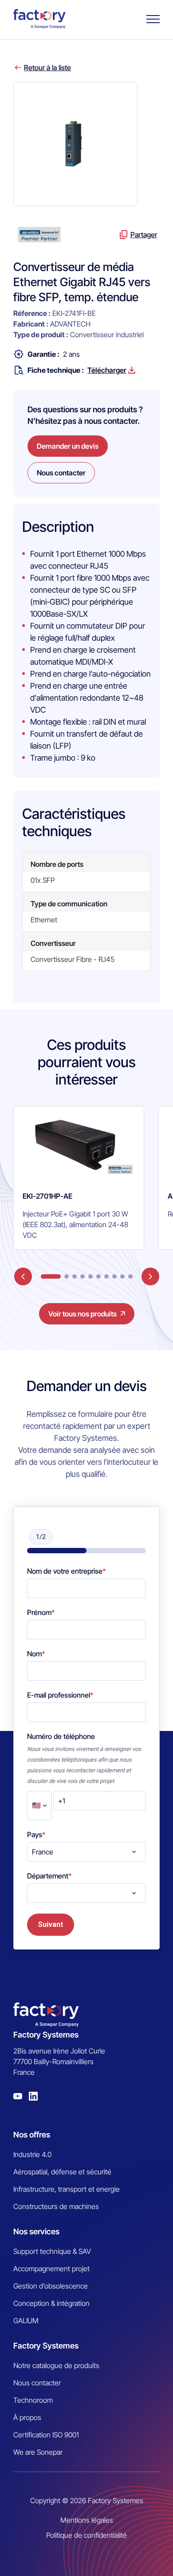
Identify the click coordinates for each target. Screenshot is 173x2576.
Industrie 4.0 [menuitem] (32, 2154)
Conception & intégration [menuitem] (51, 2303)
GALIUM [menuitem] (26, 2321)
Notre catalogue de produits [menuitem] (56, 2365)
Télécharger (107, 370)
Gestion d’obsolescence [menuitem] (51, 2286)
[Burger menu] (153, 19)
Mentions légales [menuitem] (87, 2520)
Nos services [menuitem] (36, 2231)
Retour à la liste (47, 68)
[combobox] (86, 1852)
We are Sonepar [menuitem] (38, 2452)
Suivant (51, 1924)
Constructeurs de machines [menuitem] (56, 2206)
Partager (144, 235)
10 (130, 1276)
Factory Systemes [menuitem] (46, 2346)
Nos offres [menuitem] (32, 2135)
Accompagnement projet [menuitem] (51, 2269)
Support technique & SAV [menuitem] (52, 2251)
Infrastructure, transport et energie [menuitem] (67, 2189)
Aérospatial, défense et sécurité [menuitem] (62, 2172)
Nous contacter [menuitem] (37, 2383)
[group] (79, 1178)
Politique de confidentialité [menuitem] (86, 2535)
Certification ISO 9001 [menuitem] (46, 2435)
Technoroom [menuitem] (33, 2400)
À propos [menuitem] (27, 2417)
